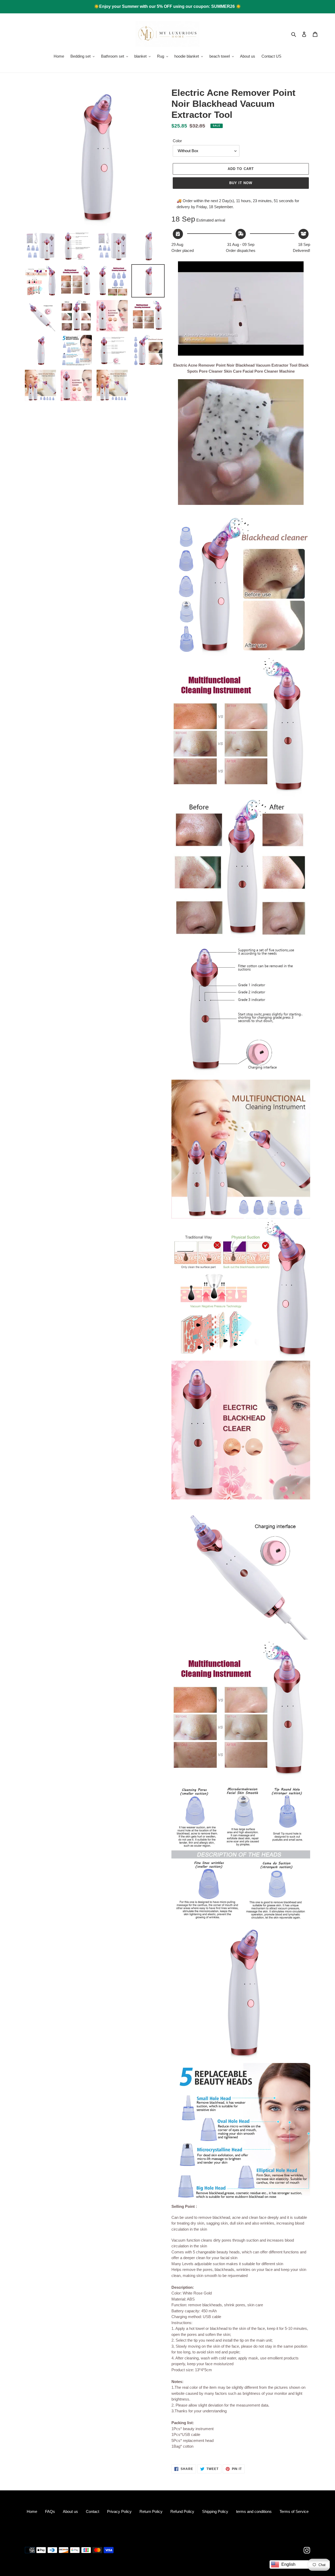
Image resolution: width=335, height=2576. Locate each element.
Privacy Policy (119, 2511)
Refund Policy (182, 2511)
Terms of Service (294, 2511)
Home (32, 2511)
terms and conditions (254, 2511)
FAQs (50, 2511)
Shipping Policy (215, 2511)
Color (177, 141)
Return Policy (151, 2511)
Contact (93, 2511)
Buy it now (241, 183)
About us (70, 2511)
